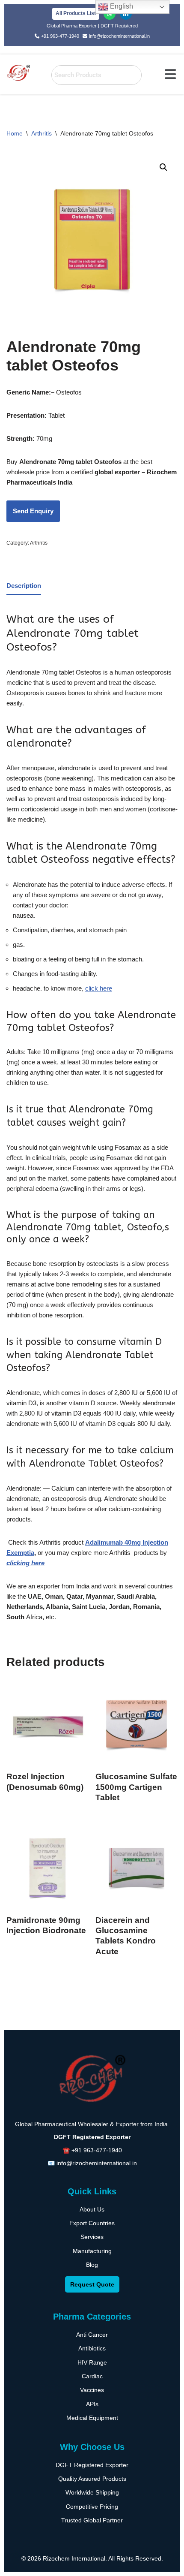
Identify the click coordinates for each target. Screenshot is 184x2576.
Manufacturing (92, 2251)
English (121, 6)
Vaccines (92, 2390)
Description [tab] (24, 586)
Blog (92, 2265)
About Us (92, 2209)
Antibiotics (92, 2348)
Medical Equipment (92, 2418)
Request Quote (92, 2284)
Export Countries (92, 2223)
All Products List (76, 13)
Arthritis (42, 133)
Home (15, 133)
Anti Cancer (92, 2335)
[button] (171, 75)
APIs (92, 2404)
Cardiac (92, 2376)
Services (92, 2237)
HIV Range (92, 2362)
